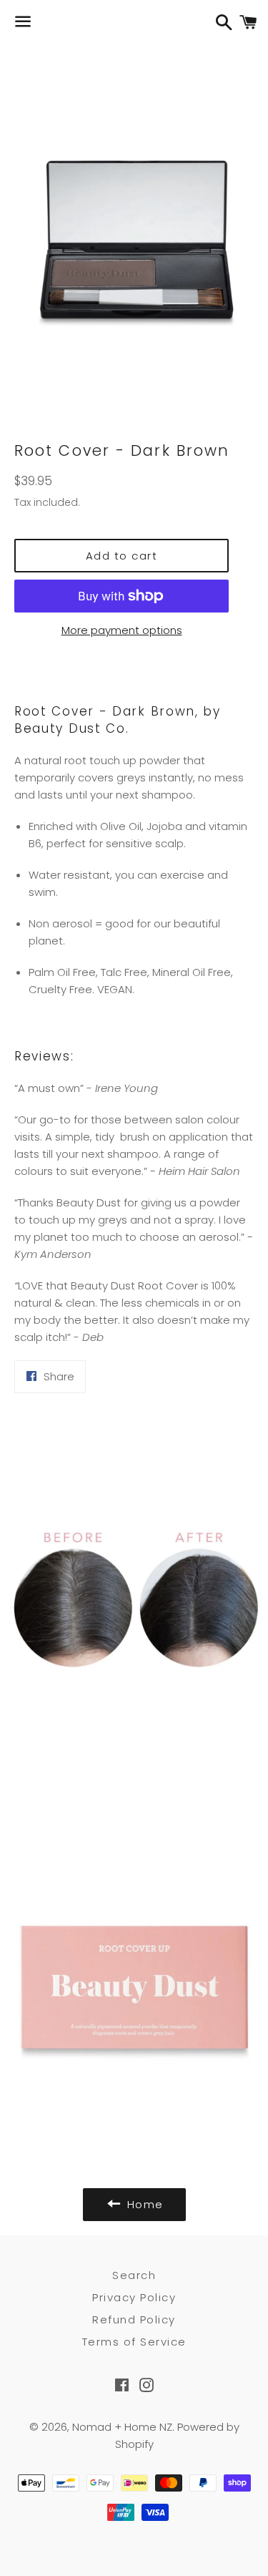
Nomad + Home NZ (122, 2427)
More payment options (122, 630)
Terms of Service (134, 2342)
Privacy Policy (134, 2297)
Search (134, 2275)
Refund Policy (134, 2319)
